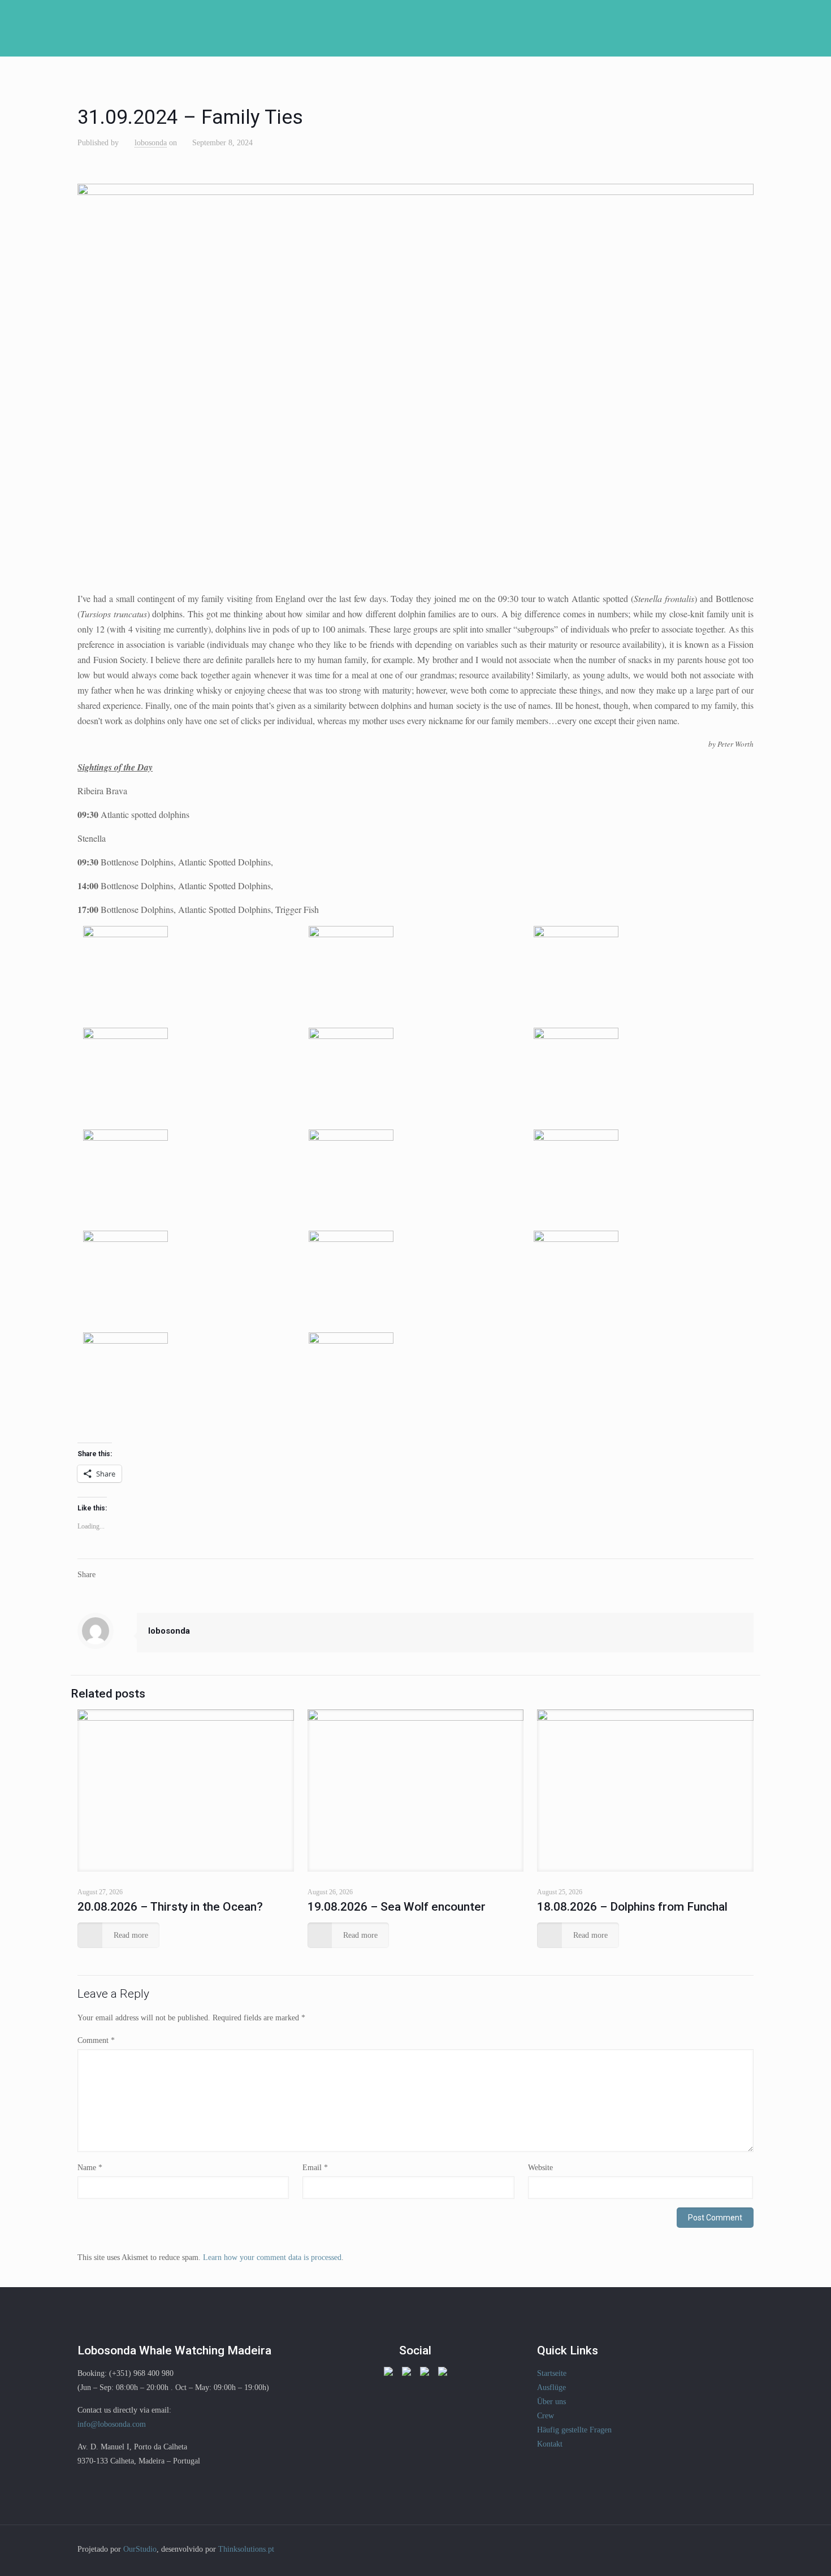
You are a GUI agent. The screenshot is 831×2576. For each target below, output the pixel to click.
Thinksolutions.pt (246, 2549)
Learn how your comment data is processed (272, 2257)
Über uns (551, 2402)
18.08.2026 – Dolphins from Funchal (632, 1907)
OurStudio (140, 2549)
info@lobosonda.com (112, 2424)
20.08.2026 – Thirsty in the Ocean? (170, 1907)
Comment (96, 2040)
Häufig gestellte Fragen (574, 2430)
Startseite (552, 2373)
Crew (546, 2416)
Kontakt (550, 2444)
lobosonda (151, 143)
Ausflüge (551, 2387)
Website (540, 2168)
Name (90, 2168)
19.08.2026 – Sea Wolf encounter (397, 1907)
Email (315, 2168)
